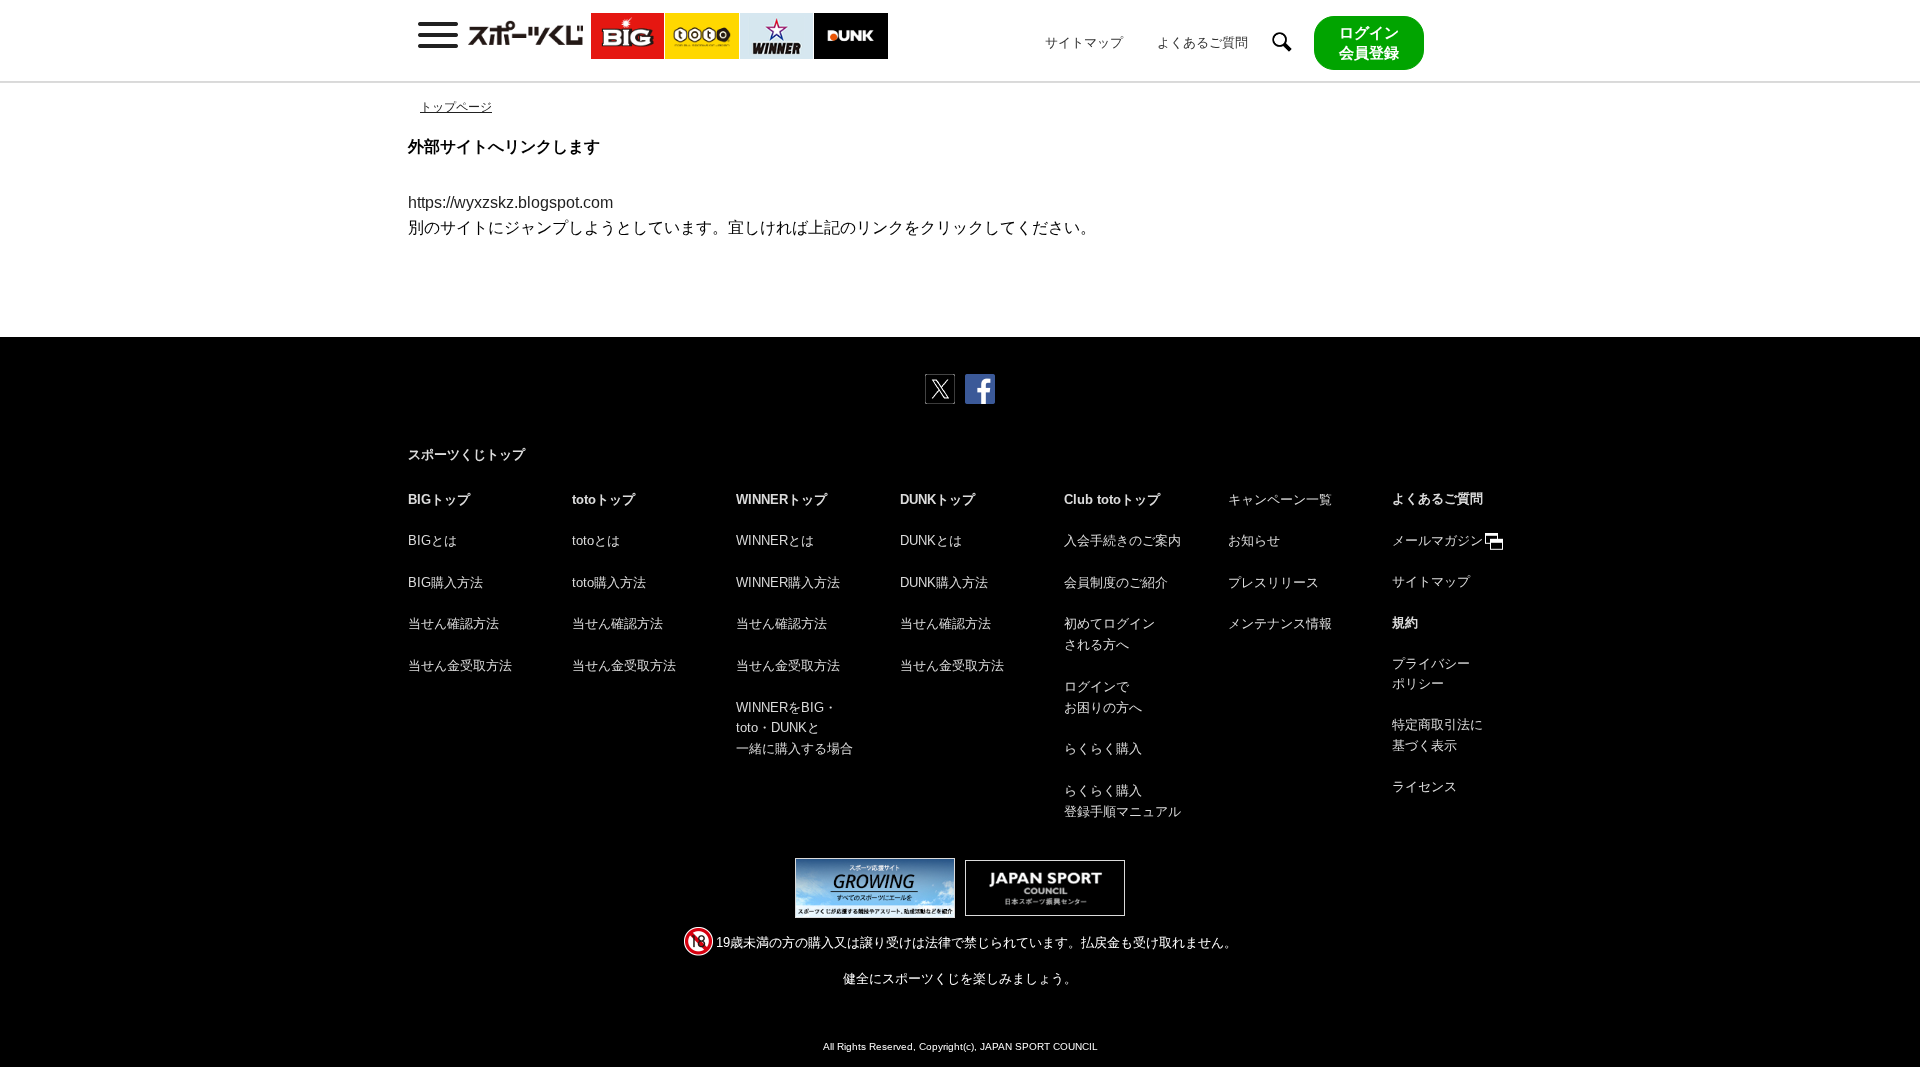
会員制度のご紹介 (1116, 582)
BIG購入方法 (445, 582)
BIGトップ (439, 499)
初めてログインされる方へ (1109, 634)
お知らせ (1254, 540)
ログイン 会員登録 (1369, 42)
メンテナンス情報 (1280, 623)
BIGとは (432, 540)
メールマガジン (1437, 540)
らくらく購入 (1103, 748)
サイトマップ (1084, 42)
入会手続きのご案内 (1122, 540)
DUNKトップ (937, 499)
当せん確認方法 (453, 623)
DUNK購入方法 (944, 582)
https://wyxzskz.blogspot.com (510, 202)
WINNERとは (775, 540)
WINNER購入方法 (788, 582)
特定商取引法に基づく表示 (1437, 735)
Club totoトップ (1112, 499)
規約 (1405, 622)
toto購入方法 (609, 582)
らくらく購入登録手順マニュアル (1122, 801)
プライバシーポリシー (1431, 674)
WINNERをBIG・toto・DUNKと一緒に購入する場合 (794, 728)
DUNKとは (931, 540)
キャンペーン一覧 (1280, 499)
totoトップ (603, 499)
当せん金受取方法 (460, 665)
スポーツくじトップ (466, 454)
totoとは (596, 540)
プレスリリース (1273, 582)
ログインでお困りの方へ (1103, 697)
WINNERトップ (781, 499)
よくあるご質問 (1202, 42)
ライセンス (1424, 786)
